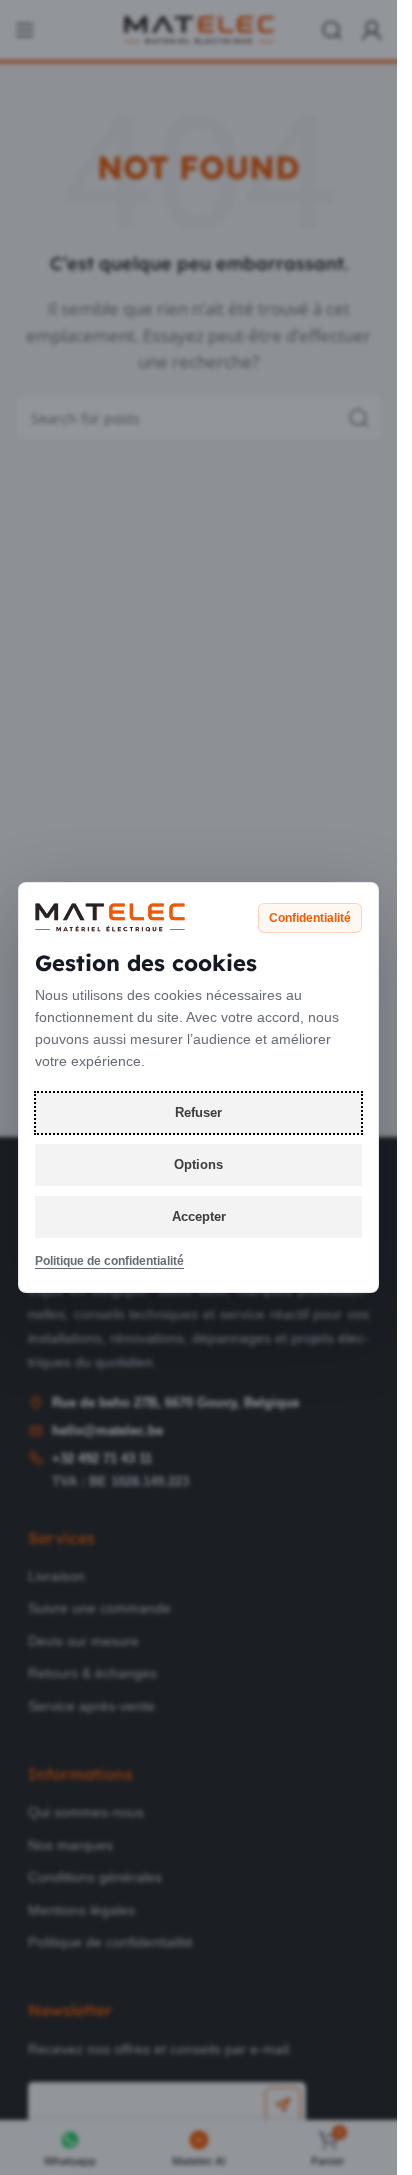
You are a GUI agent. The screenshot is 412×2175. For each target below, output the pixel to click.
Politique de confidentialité (109, 1261)
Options (198, 1164)
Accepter (199, 1216)
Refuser (198, 1112)
